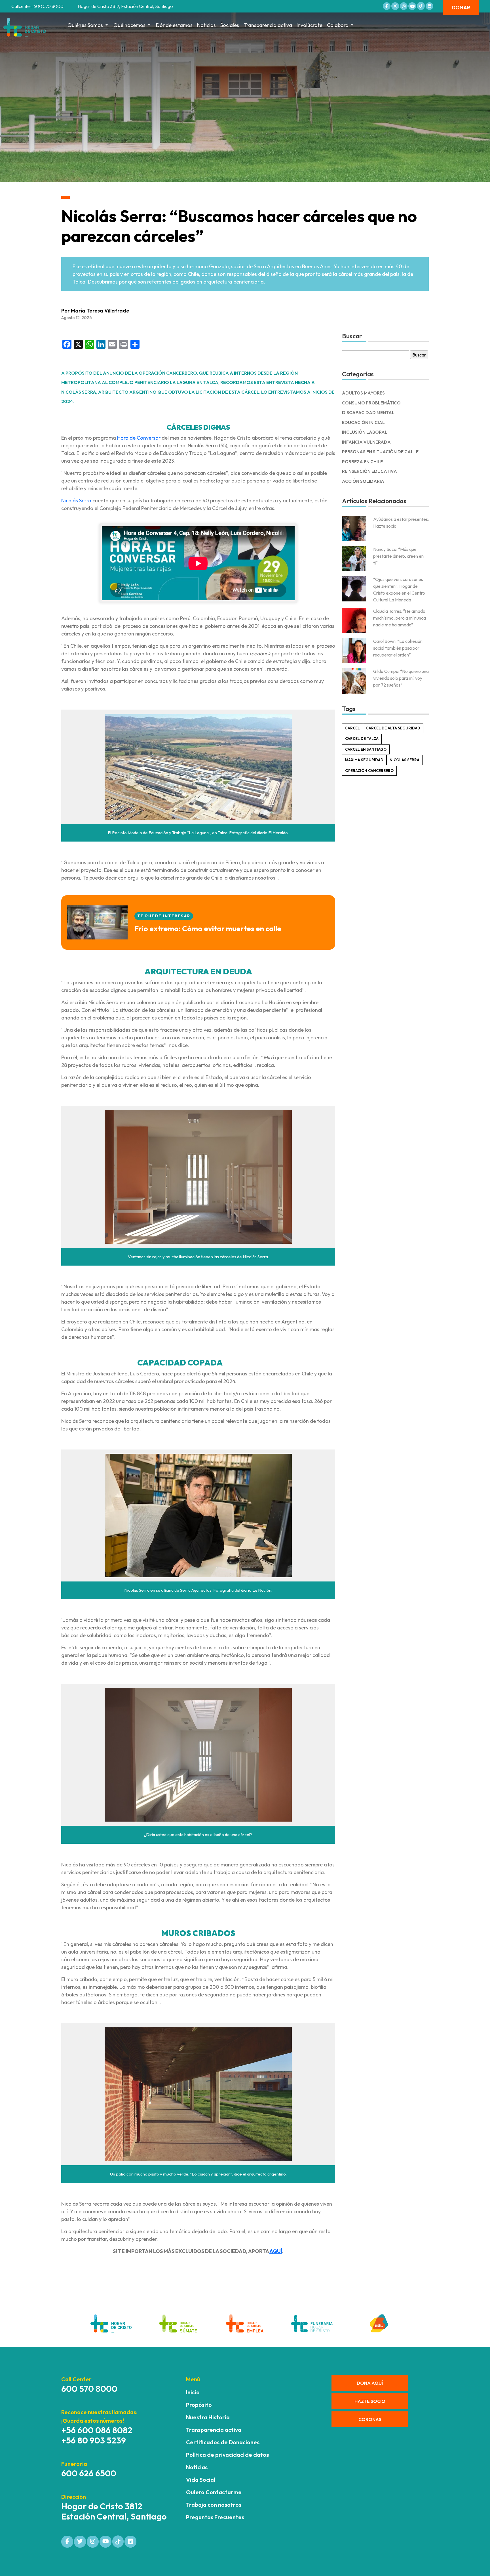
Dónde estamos (174, 25)
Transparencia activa (268, 25)
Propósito (199, 2405)
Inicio (193, 2392)
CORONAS (370, 2419)
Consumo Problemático (371, 403)
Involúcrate (310, 25)
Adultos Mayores (363, 393)
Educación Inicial (363, 422)
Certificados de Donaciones (223, 2442)
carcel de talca (362, 739)
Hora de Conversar (139, 438)
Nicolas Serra (405, 760)
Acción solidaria (363, 481)
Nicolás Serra (76, 501)
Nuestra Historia (208, 2417)
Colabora (338, 25)
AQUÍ (276, 2251)
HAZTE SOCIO (370, 2401)
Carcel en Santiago (366, 749)
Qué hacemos (129, 25)
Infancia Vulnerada (366, 442)
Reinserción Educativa (369, 471)
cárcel (352, 728)
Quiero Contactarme (214, 2492)
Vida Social (201, 2480)
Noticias (206, 25)
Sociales (230, 25)
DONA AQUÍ (370, 2383)
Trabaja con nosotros (214, 2505)
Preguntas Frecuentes (215, 2517)
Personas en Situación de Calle (380, 452)
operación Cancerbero (369, 771)
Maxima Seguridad (364, 760)
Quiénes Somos (85, 25)
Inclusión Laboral (365, 432)
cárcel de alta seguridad (393, 728)
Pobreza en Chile (362, 462)
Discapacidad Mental (368, 413)
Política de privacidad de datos (227, 2455)
